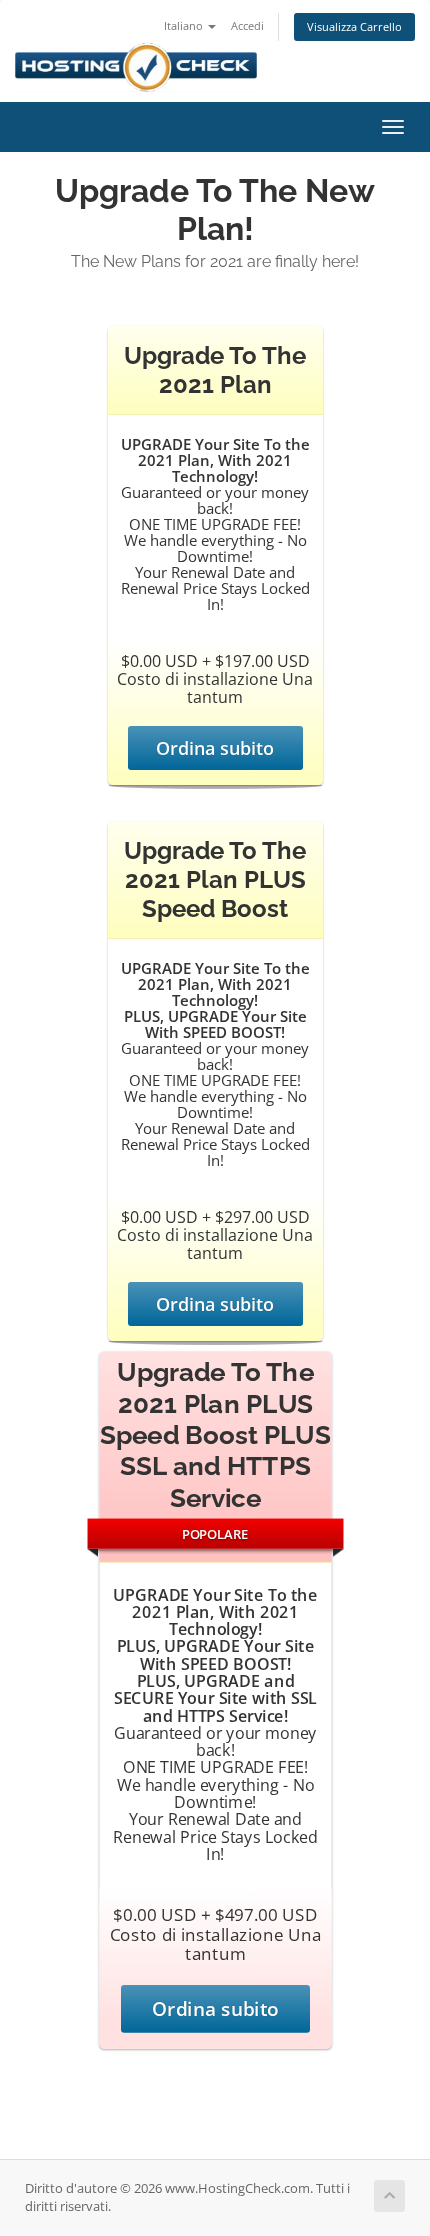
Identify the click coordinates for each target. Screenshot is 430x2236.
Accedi (247, 25)
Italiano (185, 25)
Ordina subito (215, 748)
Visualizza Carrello (354, 26)
